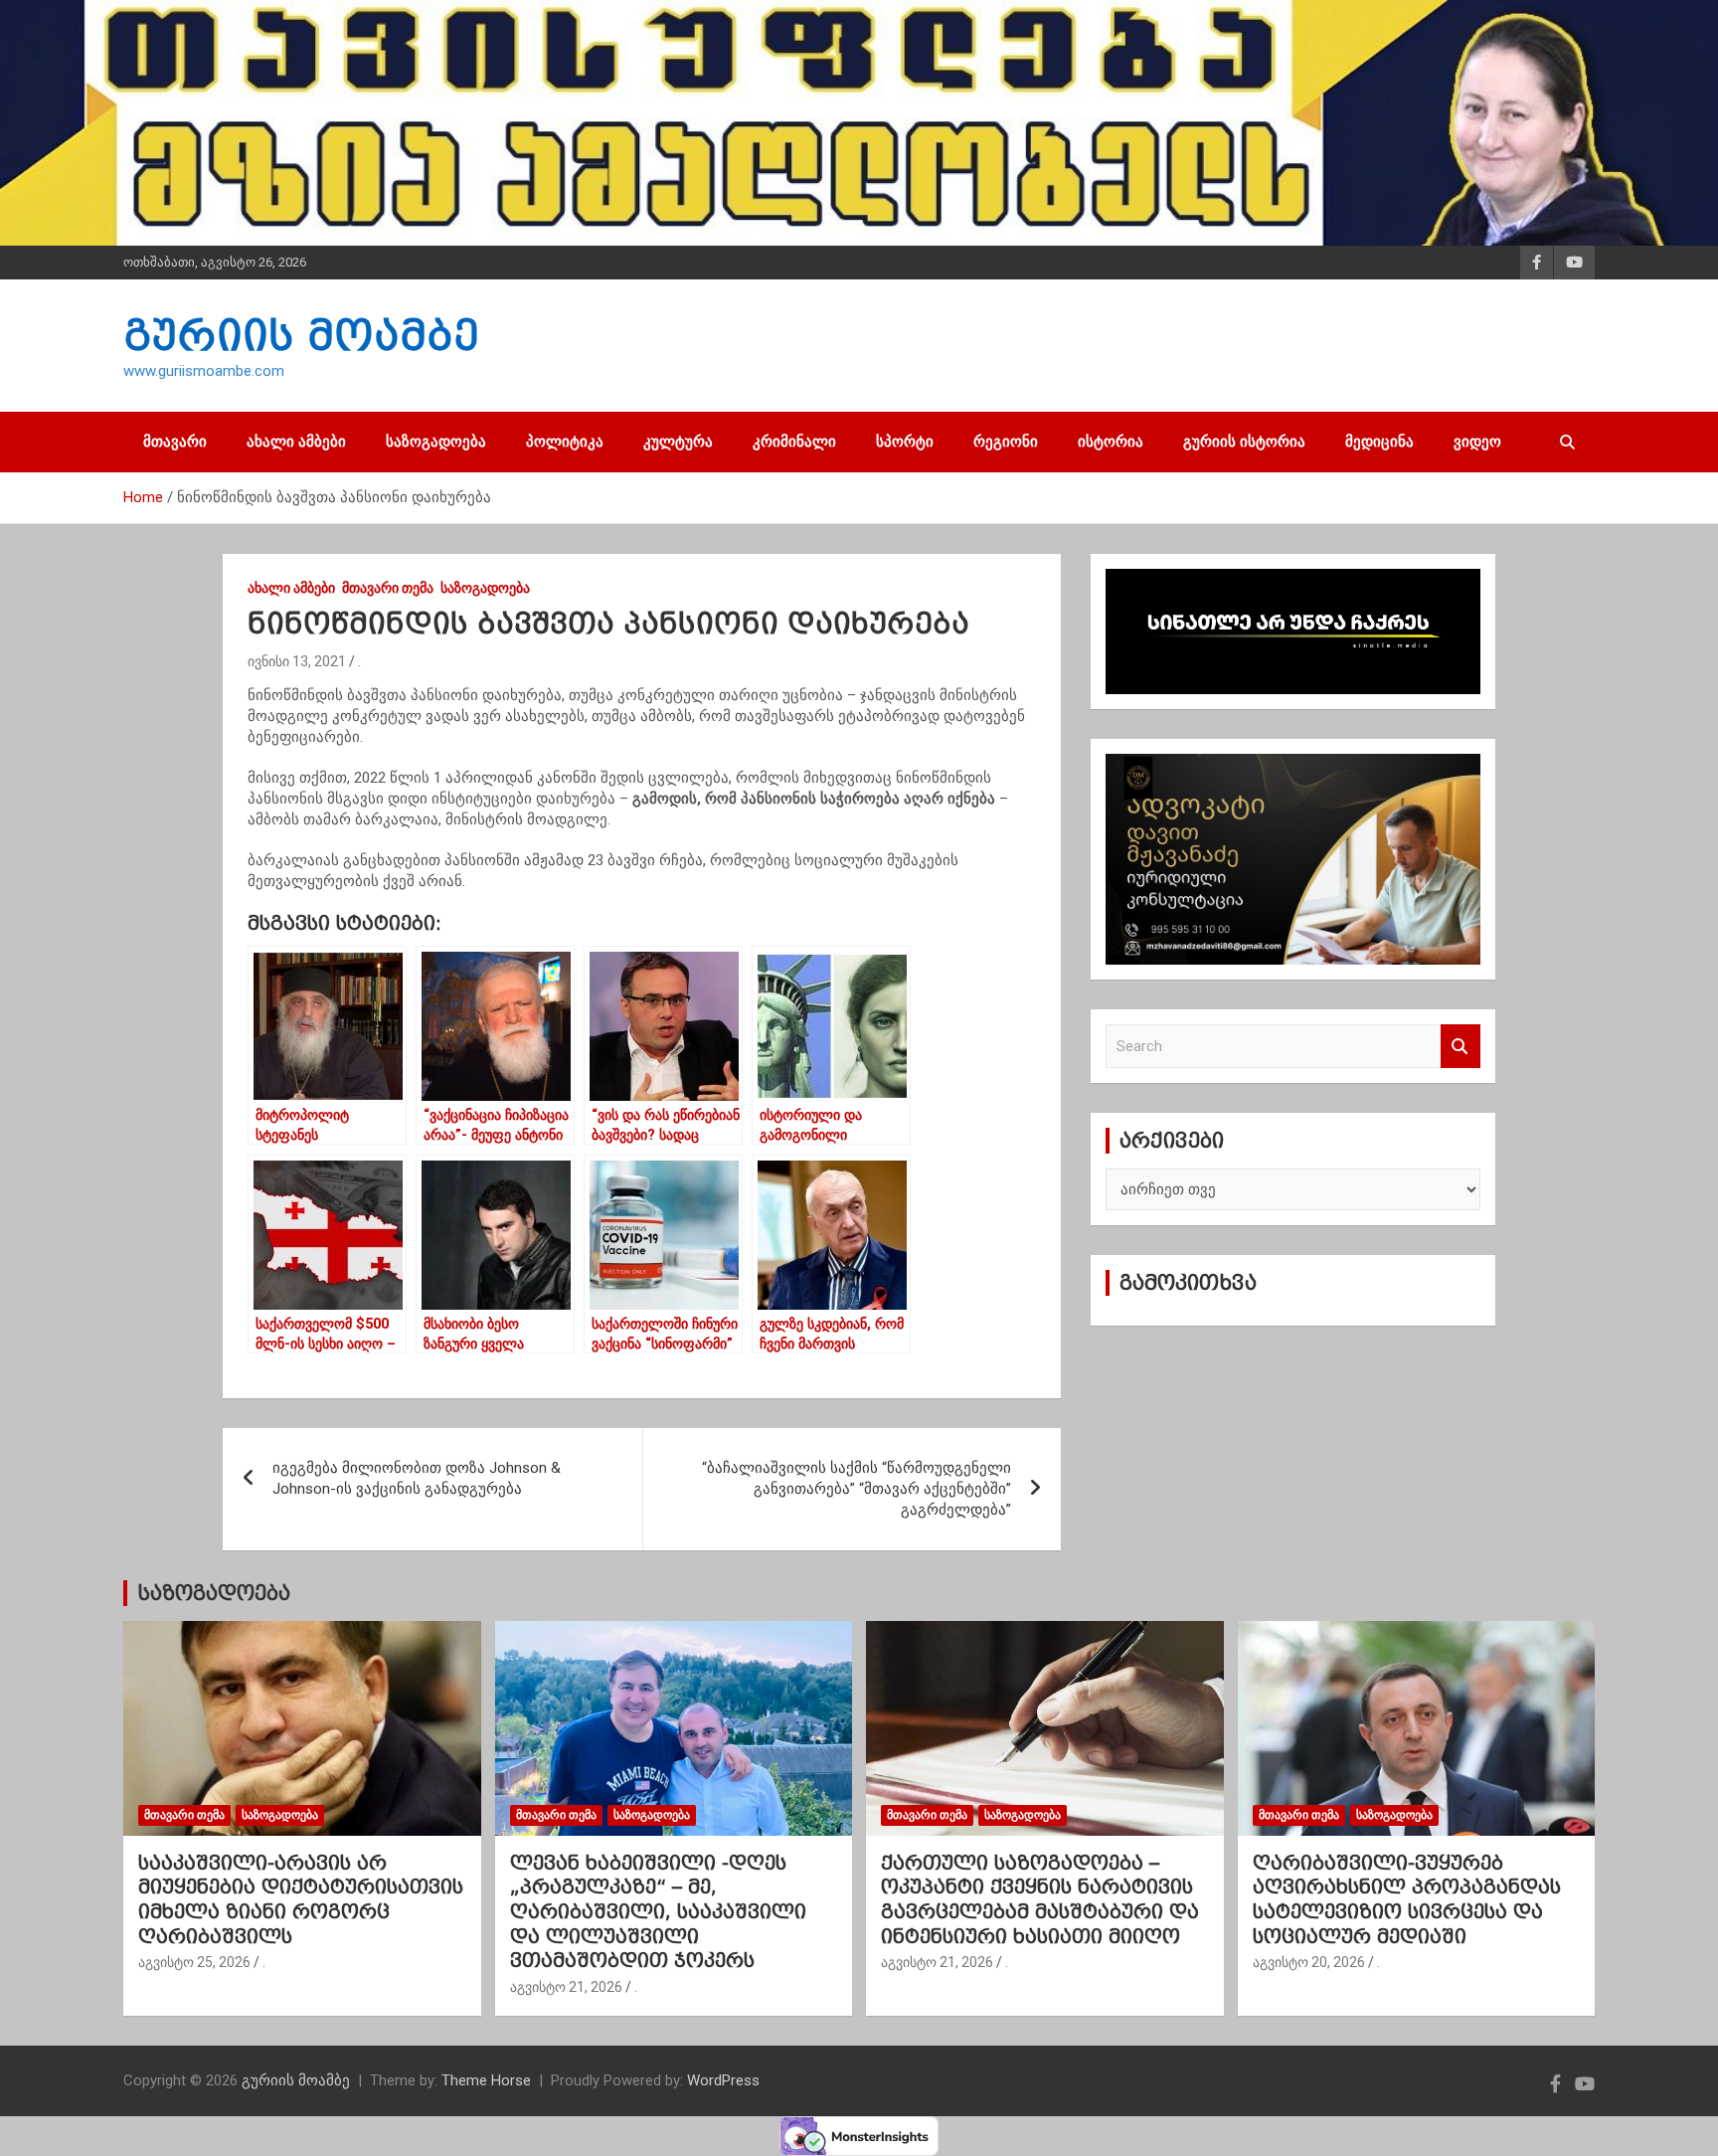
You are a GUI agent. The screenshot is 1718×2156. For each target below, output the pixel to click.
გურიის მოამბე (301, 335)
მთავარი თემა (388, 588)
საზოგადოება (436, 442)
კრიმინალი (794, 442)
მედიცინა (1379, 442)
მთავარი (175, 442)
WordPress (723, 2080)
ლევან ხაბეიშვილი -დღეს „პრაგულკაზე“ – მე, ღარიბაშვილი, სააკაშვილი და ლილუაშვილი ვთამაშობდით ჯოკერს (658, 1912)
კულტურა (678, 442)
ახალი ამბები (296, 442)
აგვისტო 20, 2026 (1309, 1962)
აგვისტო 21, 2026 (566, 1987)
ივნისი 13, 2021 (297, 661)
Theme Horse (486, 2080)
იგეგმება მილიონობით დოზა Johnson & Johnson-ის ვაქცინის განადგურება (417, 1478)
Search (1460, 1047)
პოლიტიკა (565, 442)
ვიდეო (1477, 442)
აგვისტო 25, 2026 (194, 1962)
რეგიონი (1006, 442)
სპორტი (905, 442)
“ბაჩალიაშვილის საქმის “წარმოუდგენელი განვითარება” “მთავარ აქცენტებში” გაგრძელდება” (857, 1489)
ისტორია (1111, 442)
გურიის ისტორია (1244, 442)
